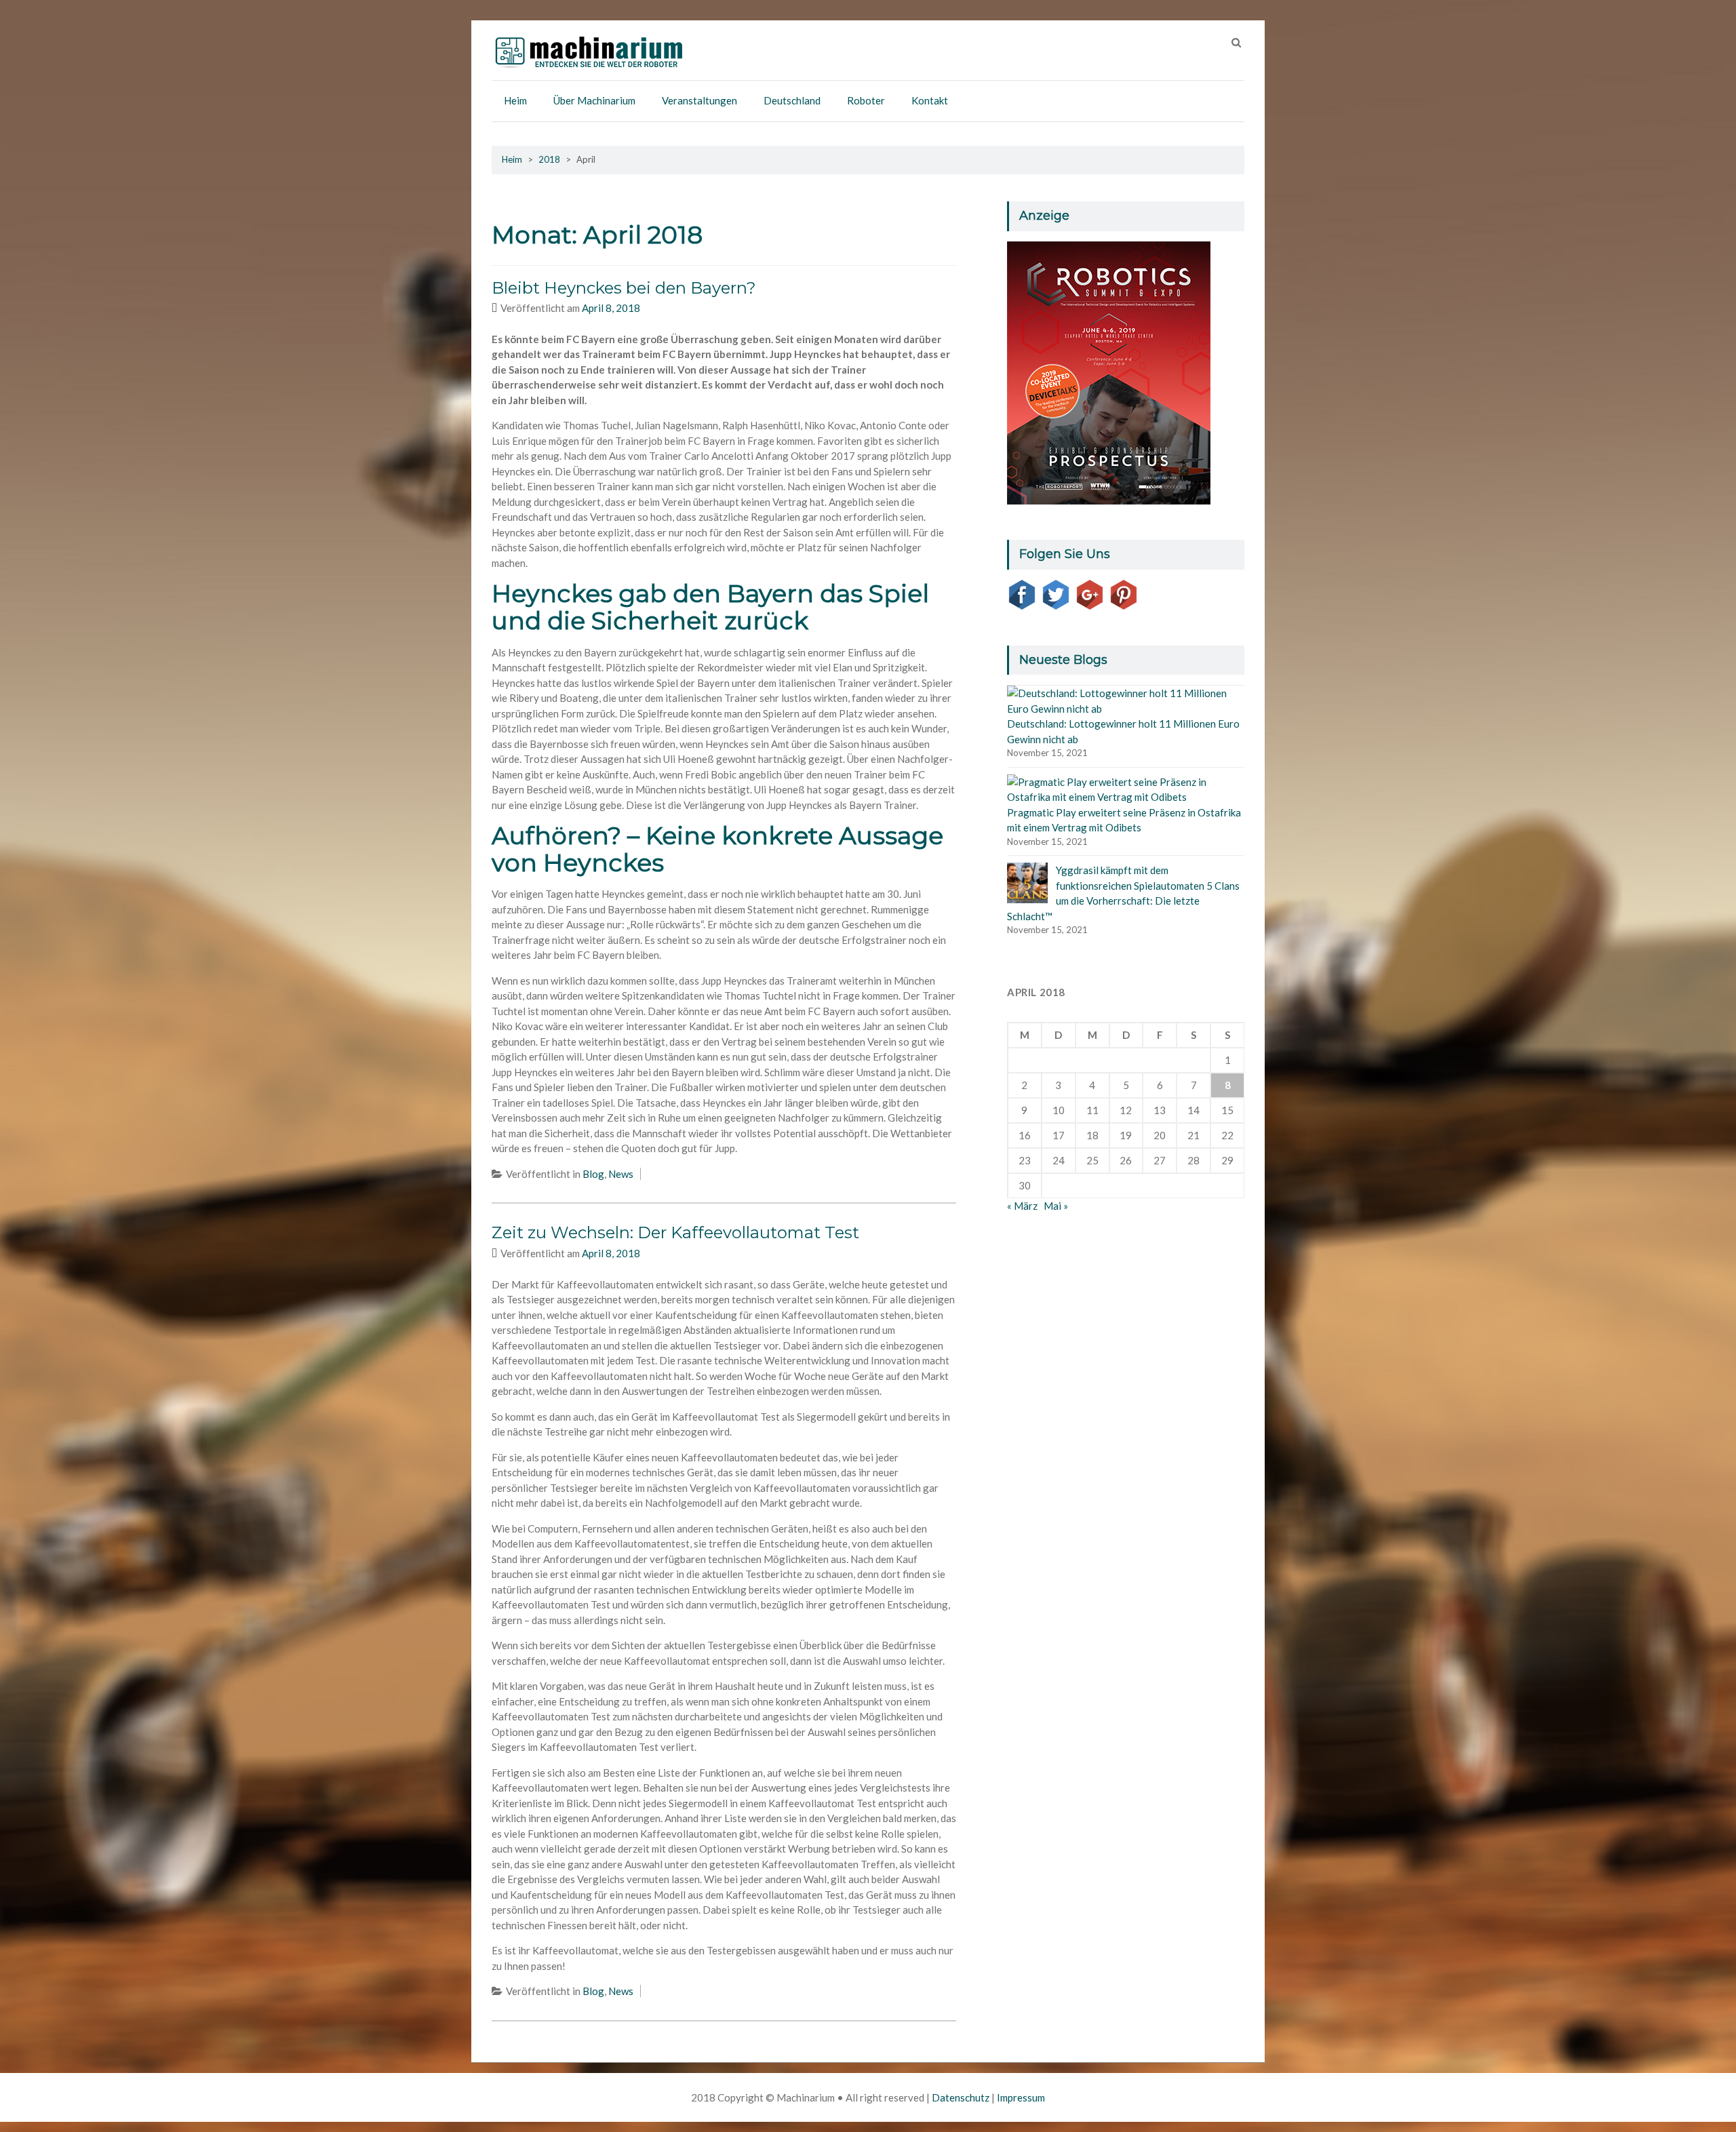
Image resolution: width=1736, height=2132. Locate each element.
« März (1022, 1206)
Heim (515, 100)
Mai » (1056, 1206)
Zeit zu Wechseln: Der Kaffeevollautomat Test (675, 1232)
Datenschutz (961, 2097)
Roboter (866, 100)
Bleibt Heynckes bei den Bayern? (624, 288)
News (621, 1174)
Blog (593, 1174)
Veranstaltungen (699, 100)
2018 (549, 159)
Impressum (1021, 2097)
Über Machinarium (594, 100)
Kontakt (930, 100)
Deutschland (792, 100)
